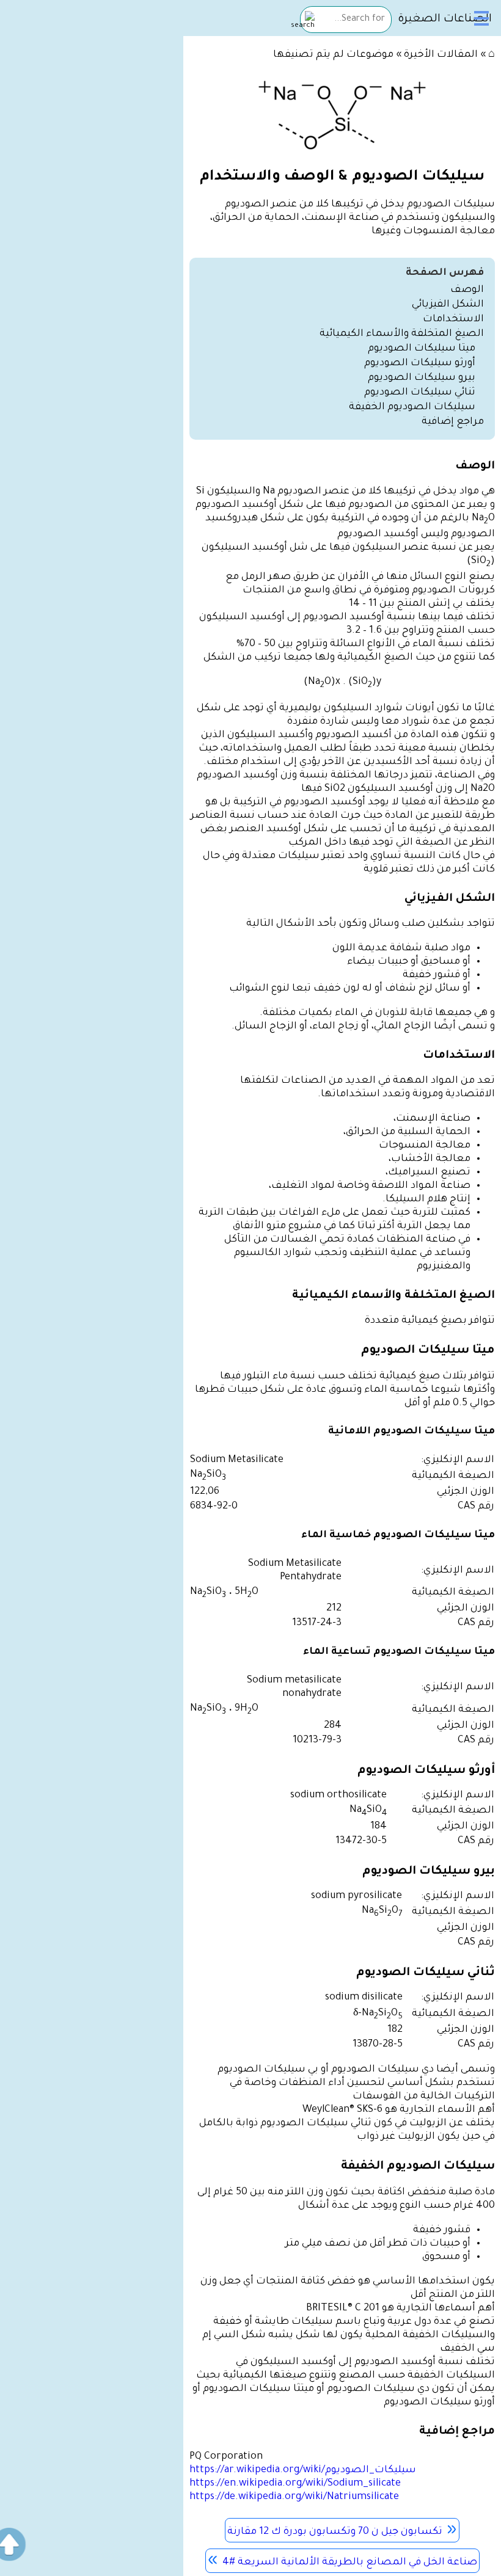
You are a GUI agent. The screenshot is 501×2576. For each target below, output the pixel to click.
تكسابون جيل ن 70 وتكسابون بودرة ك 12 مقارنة (335, 2532)
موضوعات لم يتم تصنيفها (333, 55)
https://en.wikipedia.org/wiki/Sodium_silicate (295, 2484)
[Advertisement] (92, 123)
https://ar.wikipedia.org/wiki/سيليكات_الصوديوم (303, 2470)
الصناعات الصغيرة (445, 20)
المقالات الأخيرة (441, 55)
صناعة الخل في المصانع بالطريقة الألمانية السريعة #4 (350, 2563)
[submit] (303, 21)
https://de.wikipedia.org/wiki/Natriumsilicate (294, 2497)
